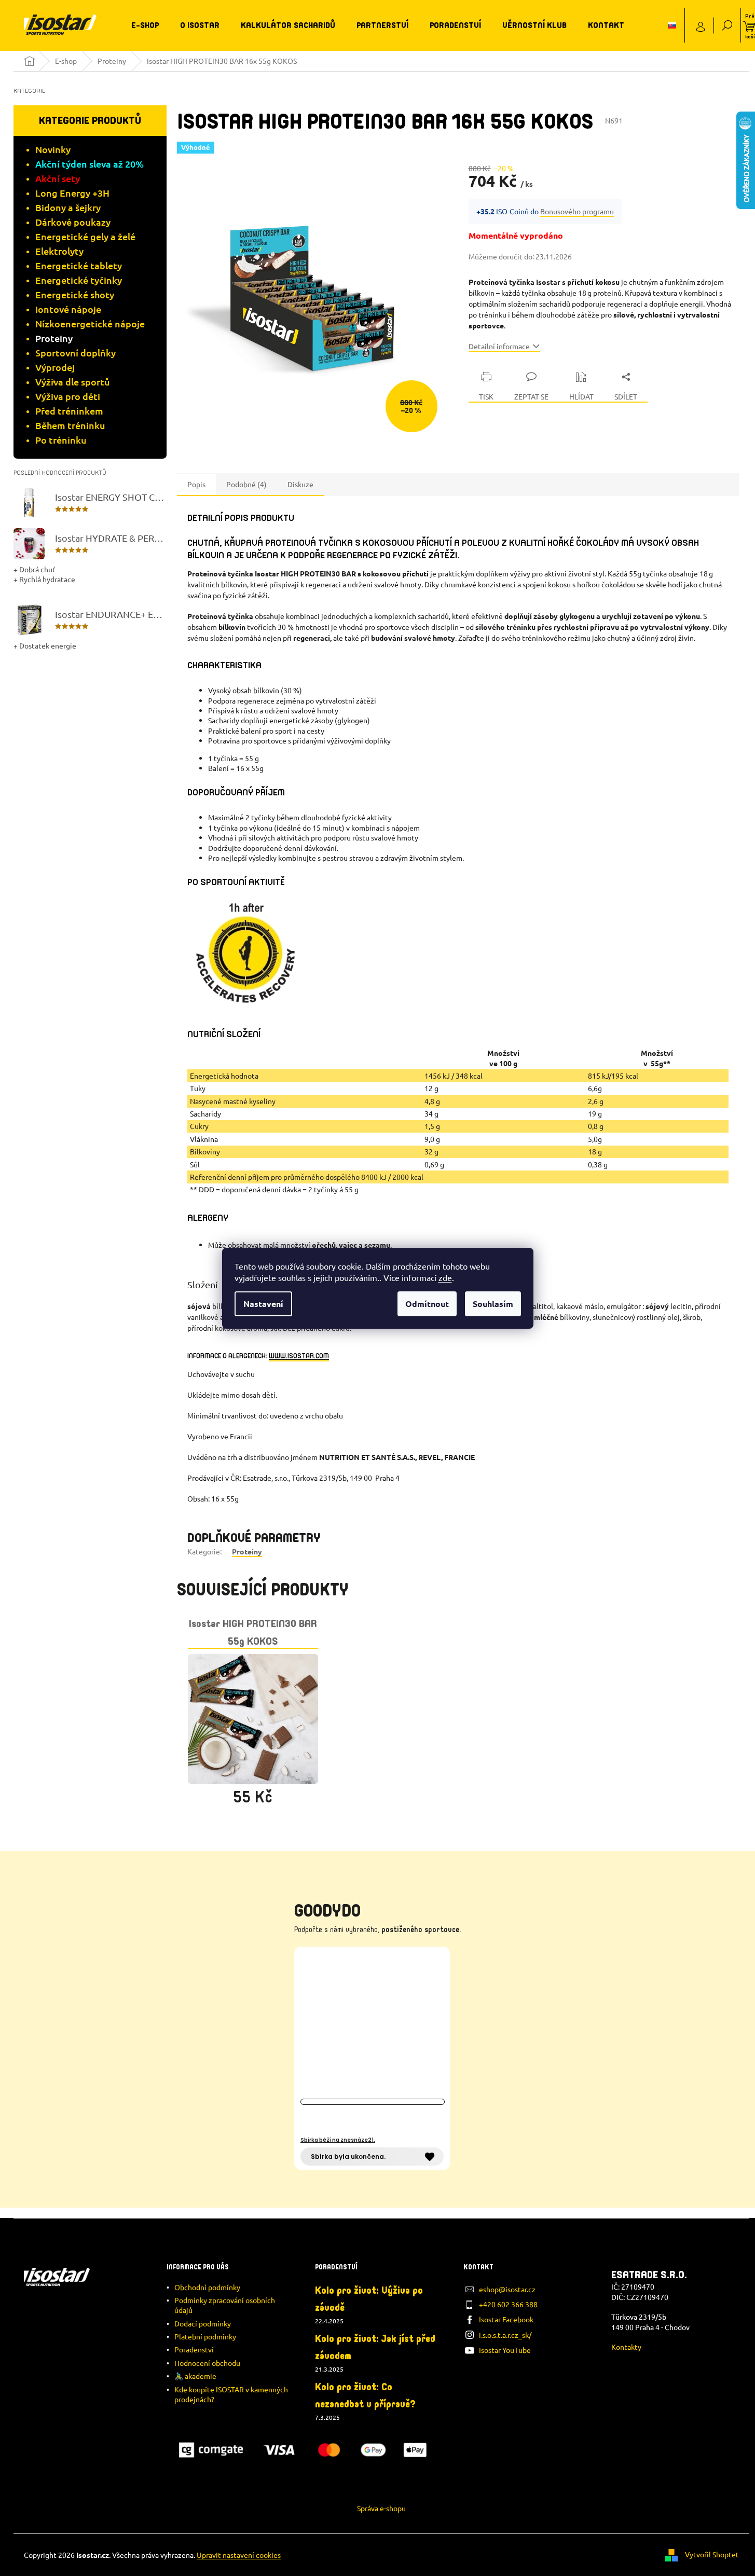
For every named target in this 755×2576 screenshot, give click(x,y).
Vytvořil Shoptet (712, 2554)
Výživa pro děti (68, 396)
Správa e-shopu (381, 2508)
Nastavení (263, 1304)
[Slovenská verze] (672, 25)
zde (445, 1277)
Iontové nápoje (68, 309)
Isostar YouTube (505, 2350)
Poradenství (194, 2349)
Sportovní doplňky (75, 353)
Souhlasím (493, 1304)
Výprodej (55, 367)
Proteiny (54, 338)
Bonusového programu (577, 211)
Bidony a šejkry (68, 207)
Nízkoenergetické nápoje (90, 323)
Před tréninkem (69, 411)
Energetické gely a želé (85, 236)
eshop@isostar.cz (507, 2289)
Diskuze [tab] (300, 484)
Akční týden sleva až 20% (90, 164)
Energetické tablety (79, 265)
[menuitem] (145, 25)
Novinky (53, 149)
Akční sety (58, 178)
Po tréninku (61, 440)
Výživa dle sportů (73, 382)
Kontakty (626, 2347)
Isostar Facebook (506, 2319)
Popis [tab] (196, 484)
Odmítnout (427, 1304)
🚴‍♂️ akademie (195, 2376)
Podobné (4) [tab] (246, 484)
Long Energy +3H (72, 193)
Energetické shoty (75, 294)
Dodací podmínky (203, 2323)
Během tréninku (70, 425)
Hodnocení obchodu (207, 2363)
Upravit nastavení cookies (239, 2555)
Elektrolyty (59, 251)
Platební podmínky (205, 2336)
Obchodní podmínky (207, 2287)
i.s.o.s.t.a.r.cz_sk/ (505, 2335)
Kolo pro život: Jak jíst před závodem (375, 2347)
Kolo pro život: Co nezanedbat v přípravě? (365, 2396)
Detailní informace (499, 346)
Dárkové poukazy (73, 222)
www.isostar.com (299, 1356)
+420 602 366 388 (508, 2304)
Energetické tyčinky (79, 280)
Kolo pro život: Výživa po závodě (369, 2299)
